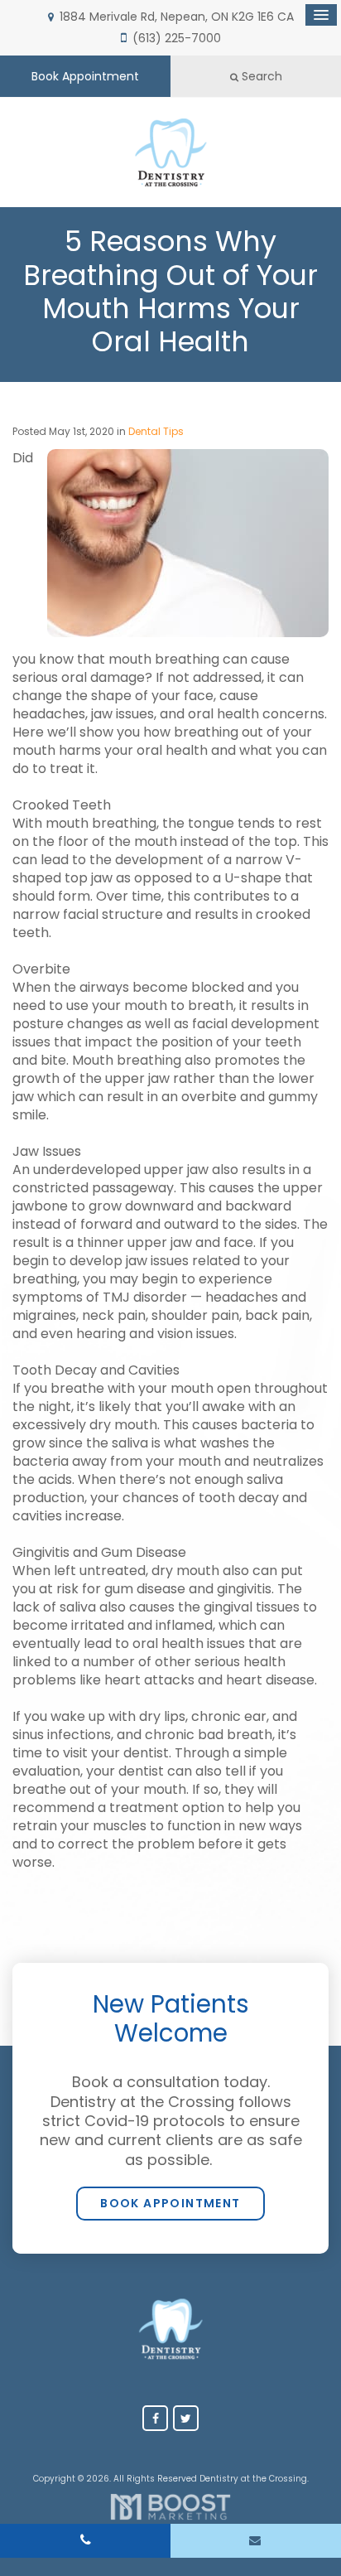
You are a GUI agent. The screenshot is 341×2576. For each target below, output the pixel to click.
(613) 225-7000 (177, 38)
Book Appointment (85, 76)
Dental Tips (156, 431)
